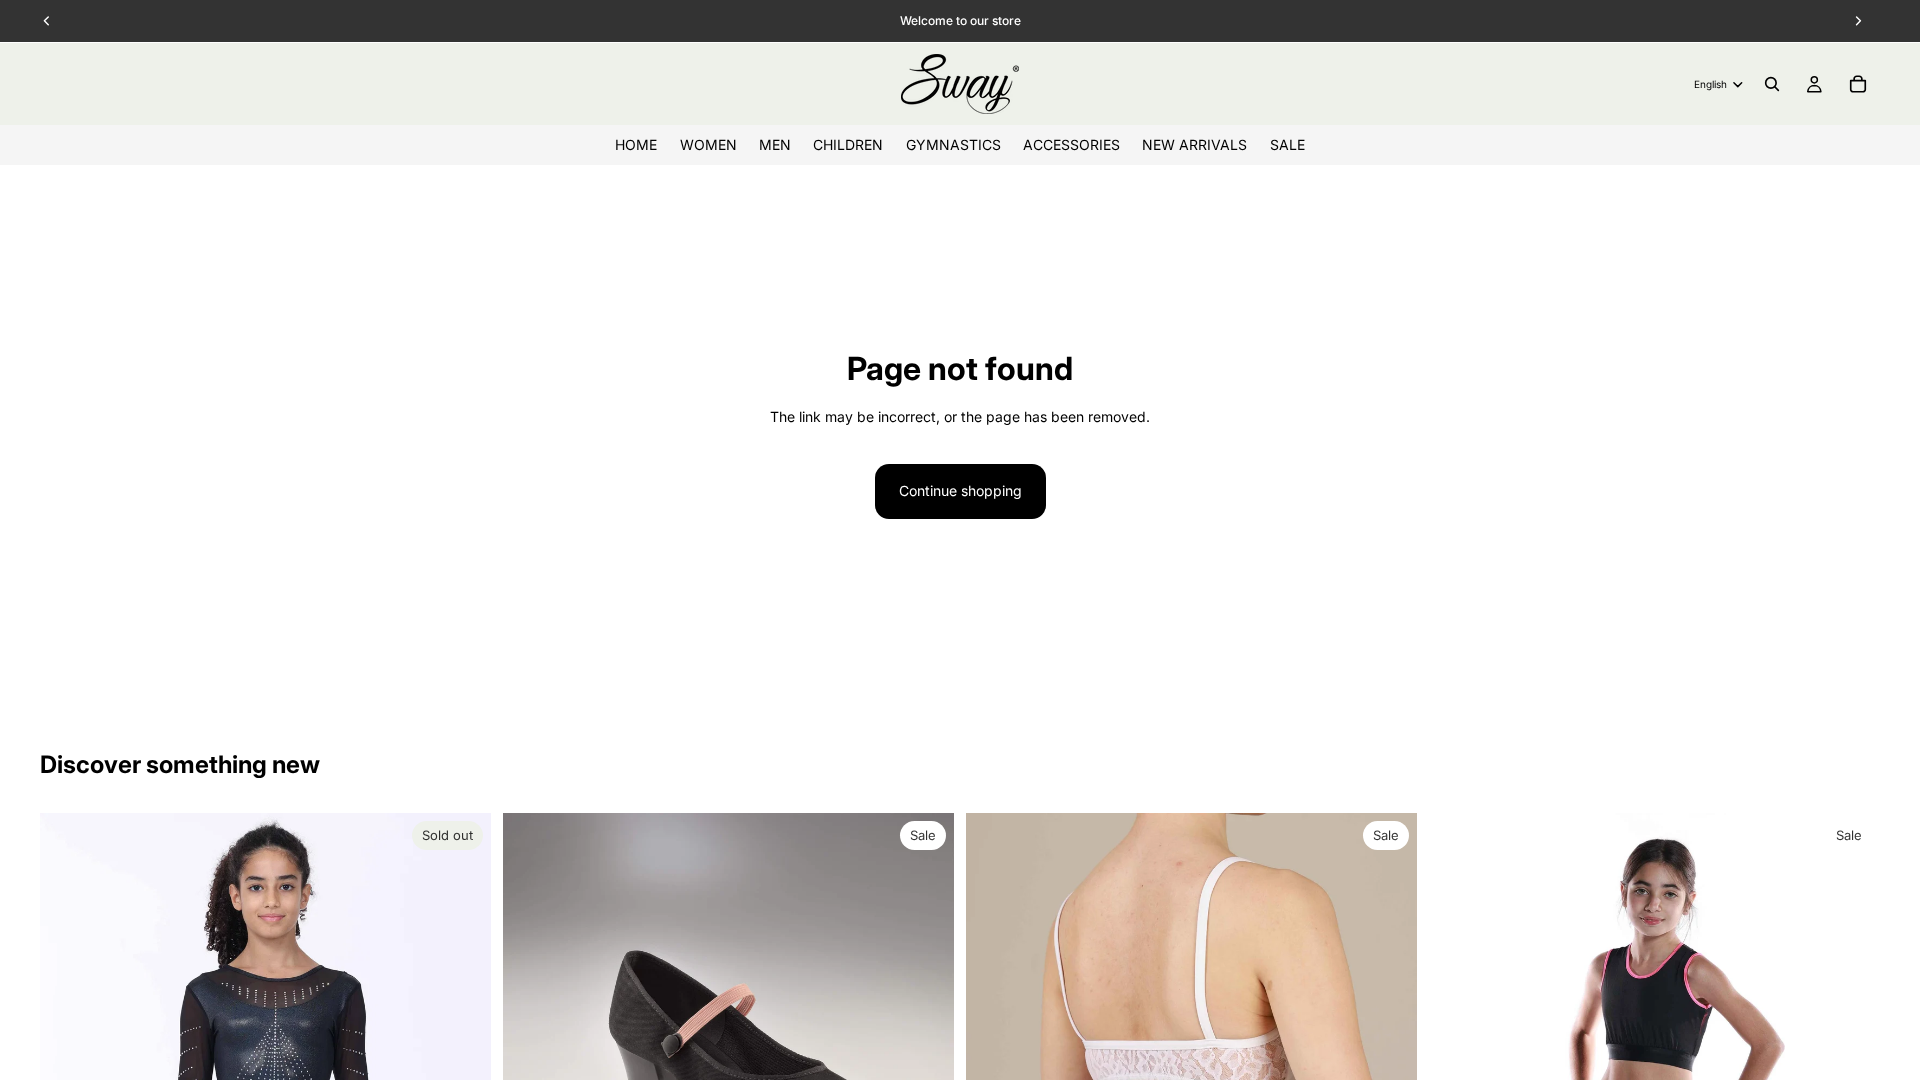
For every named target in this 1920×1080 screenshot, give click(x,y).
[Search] (1772, 84)
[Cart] (1858, 84)
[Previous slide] (1459, 1038)
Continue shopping (960, 490)
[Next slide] (1850, 1038)
